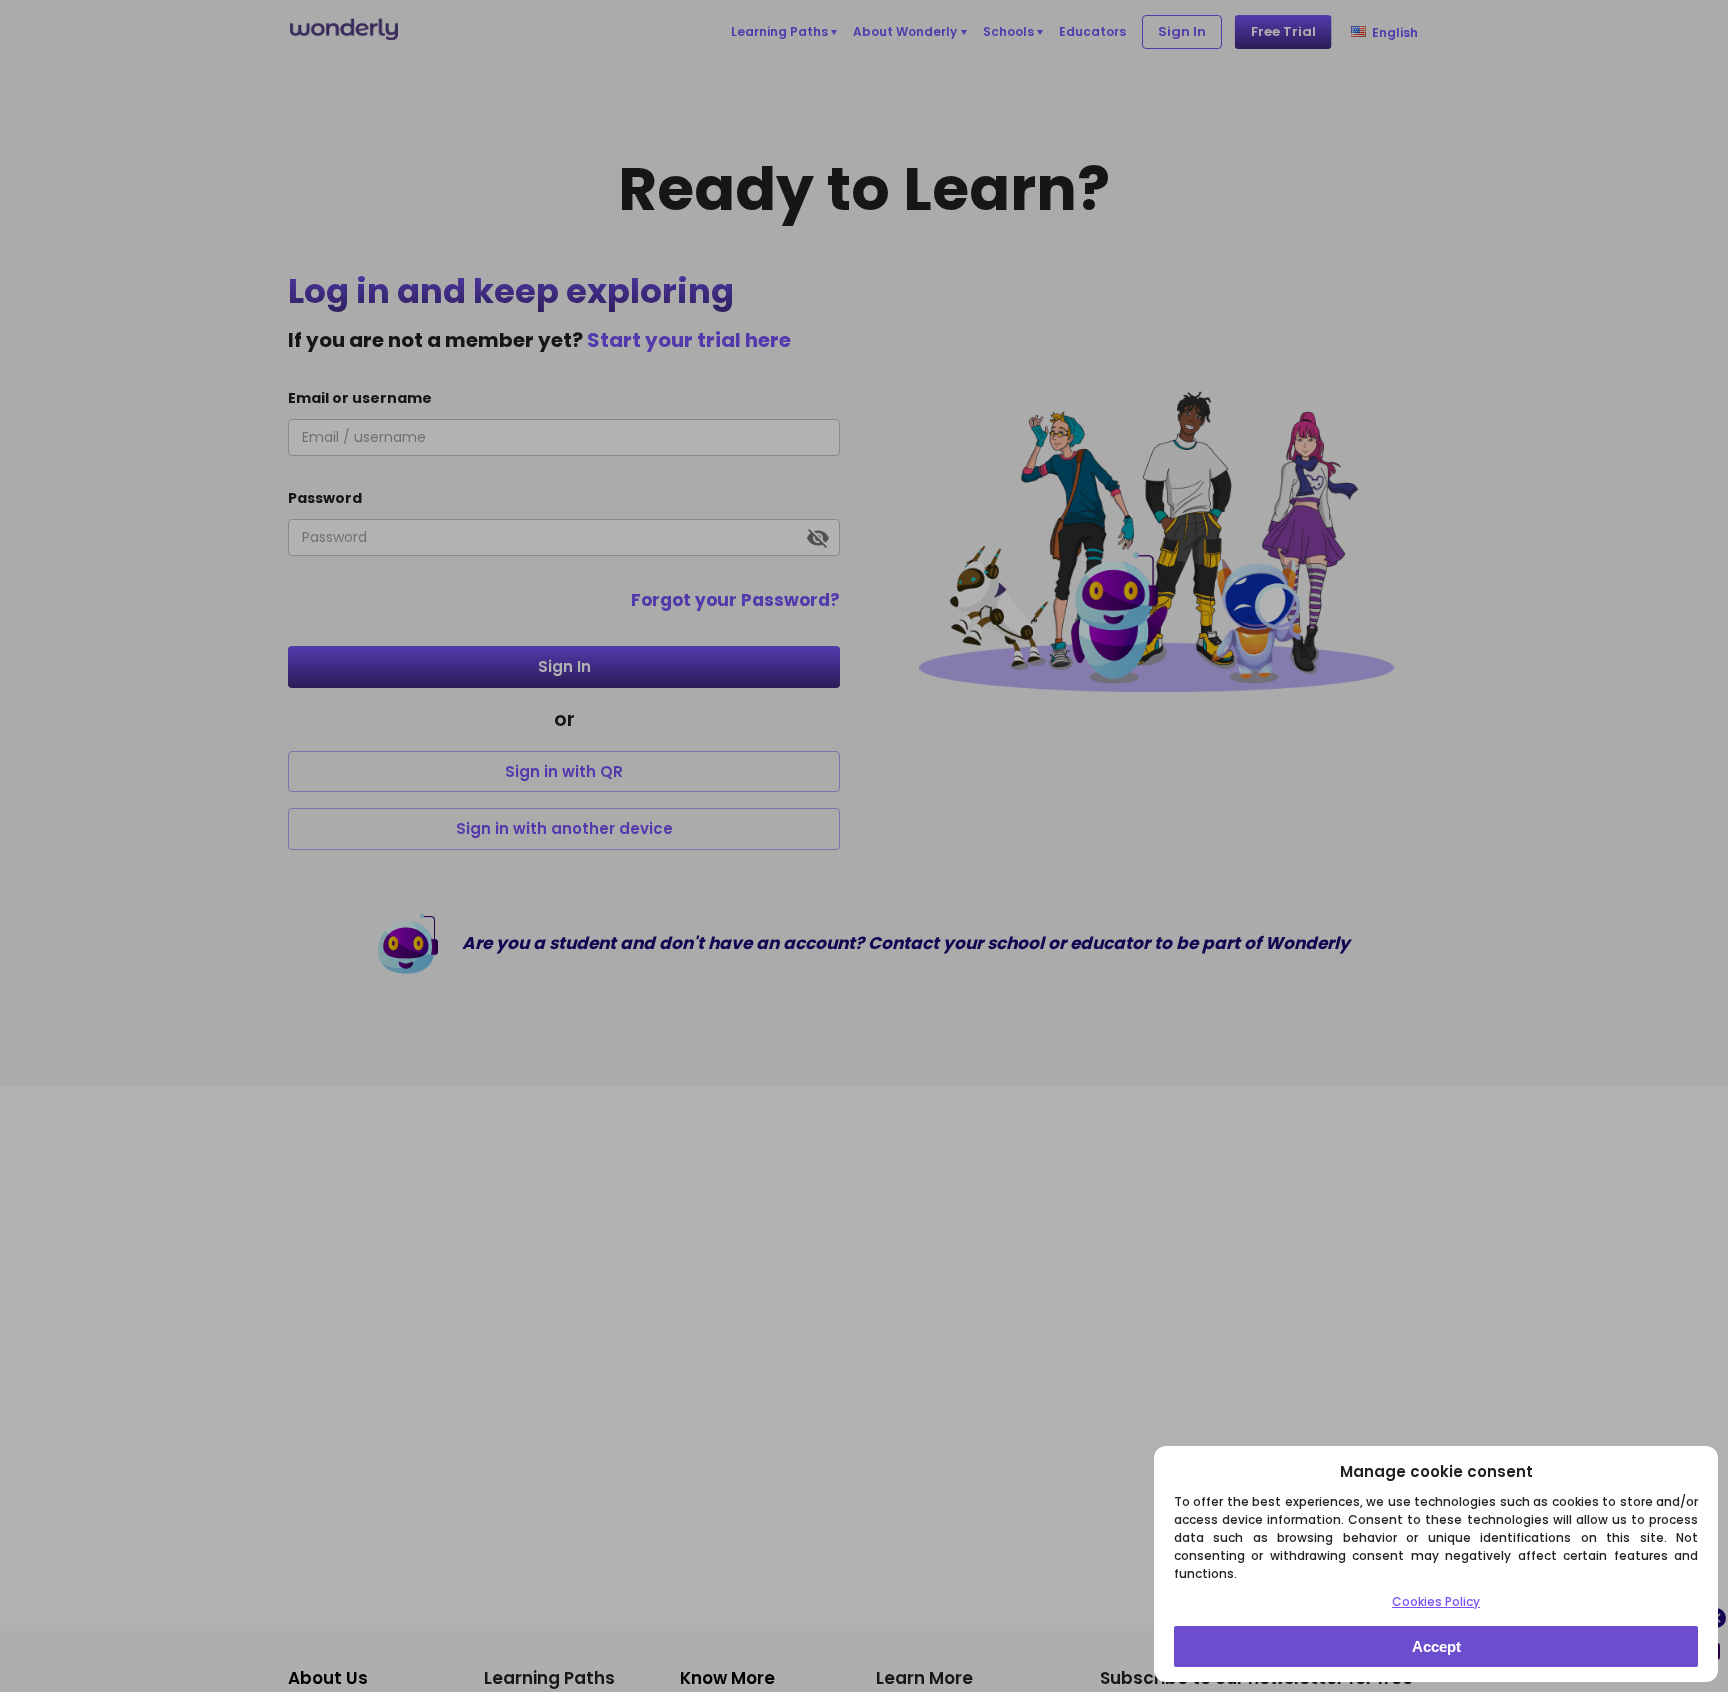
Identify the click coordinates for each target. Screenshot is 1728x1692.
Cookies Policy (1436, 1601)
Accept (1436, 1646)
